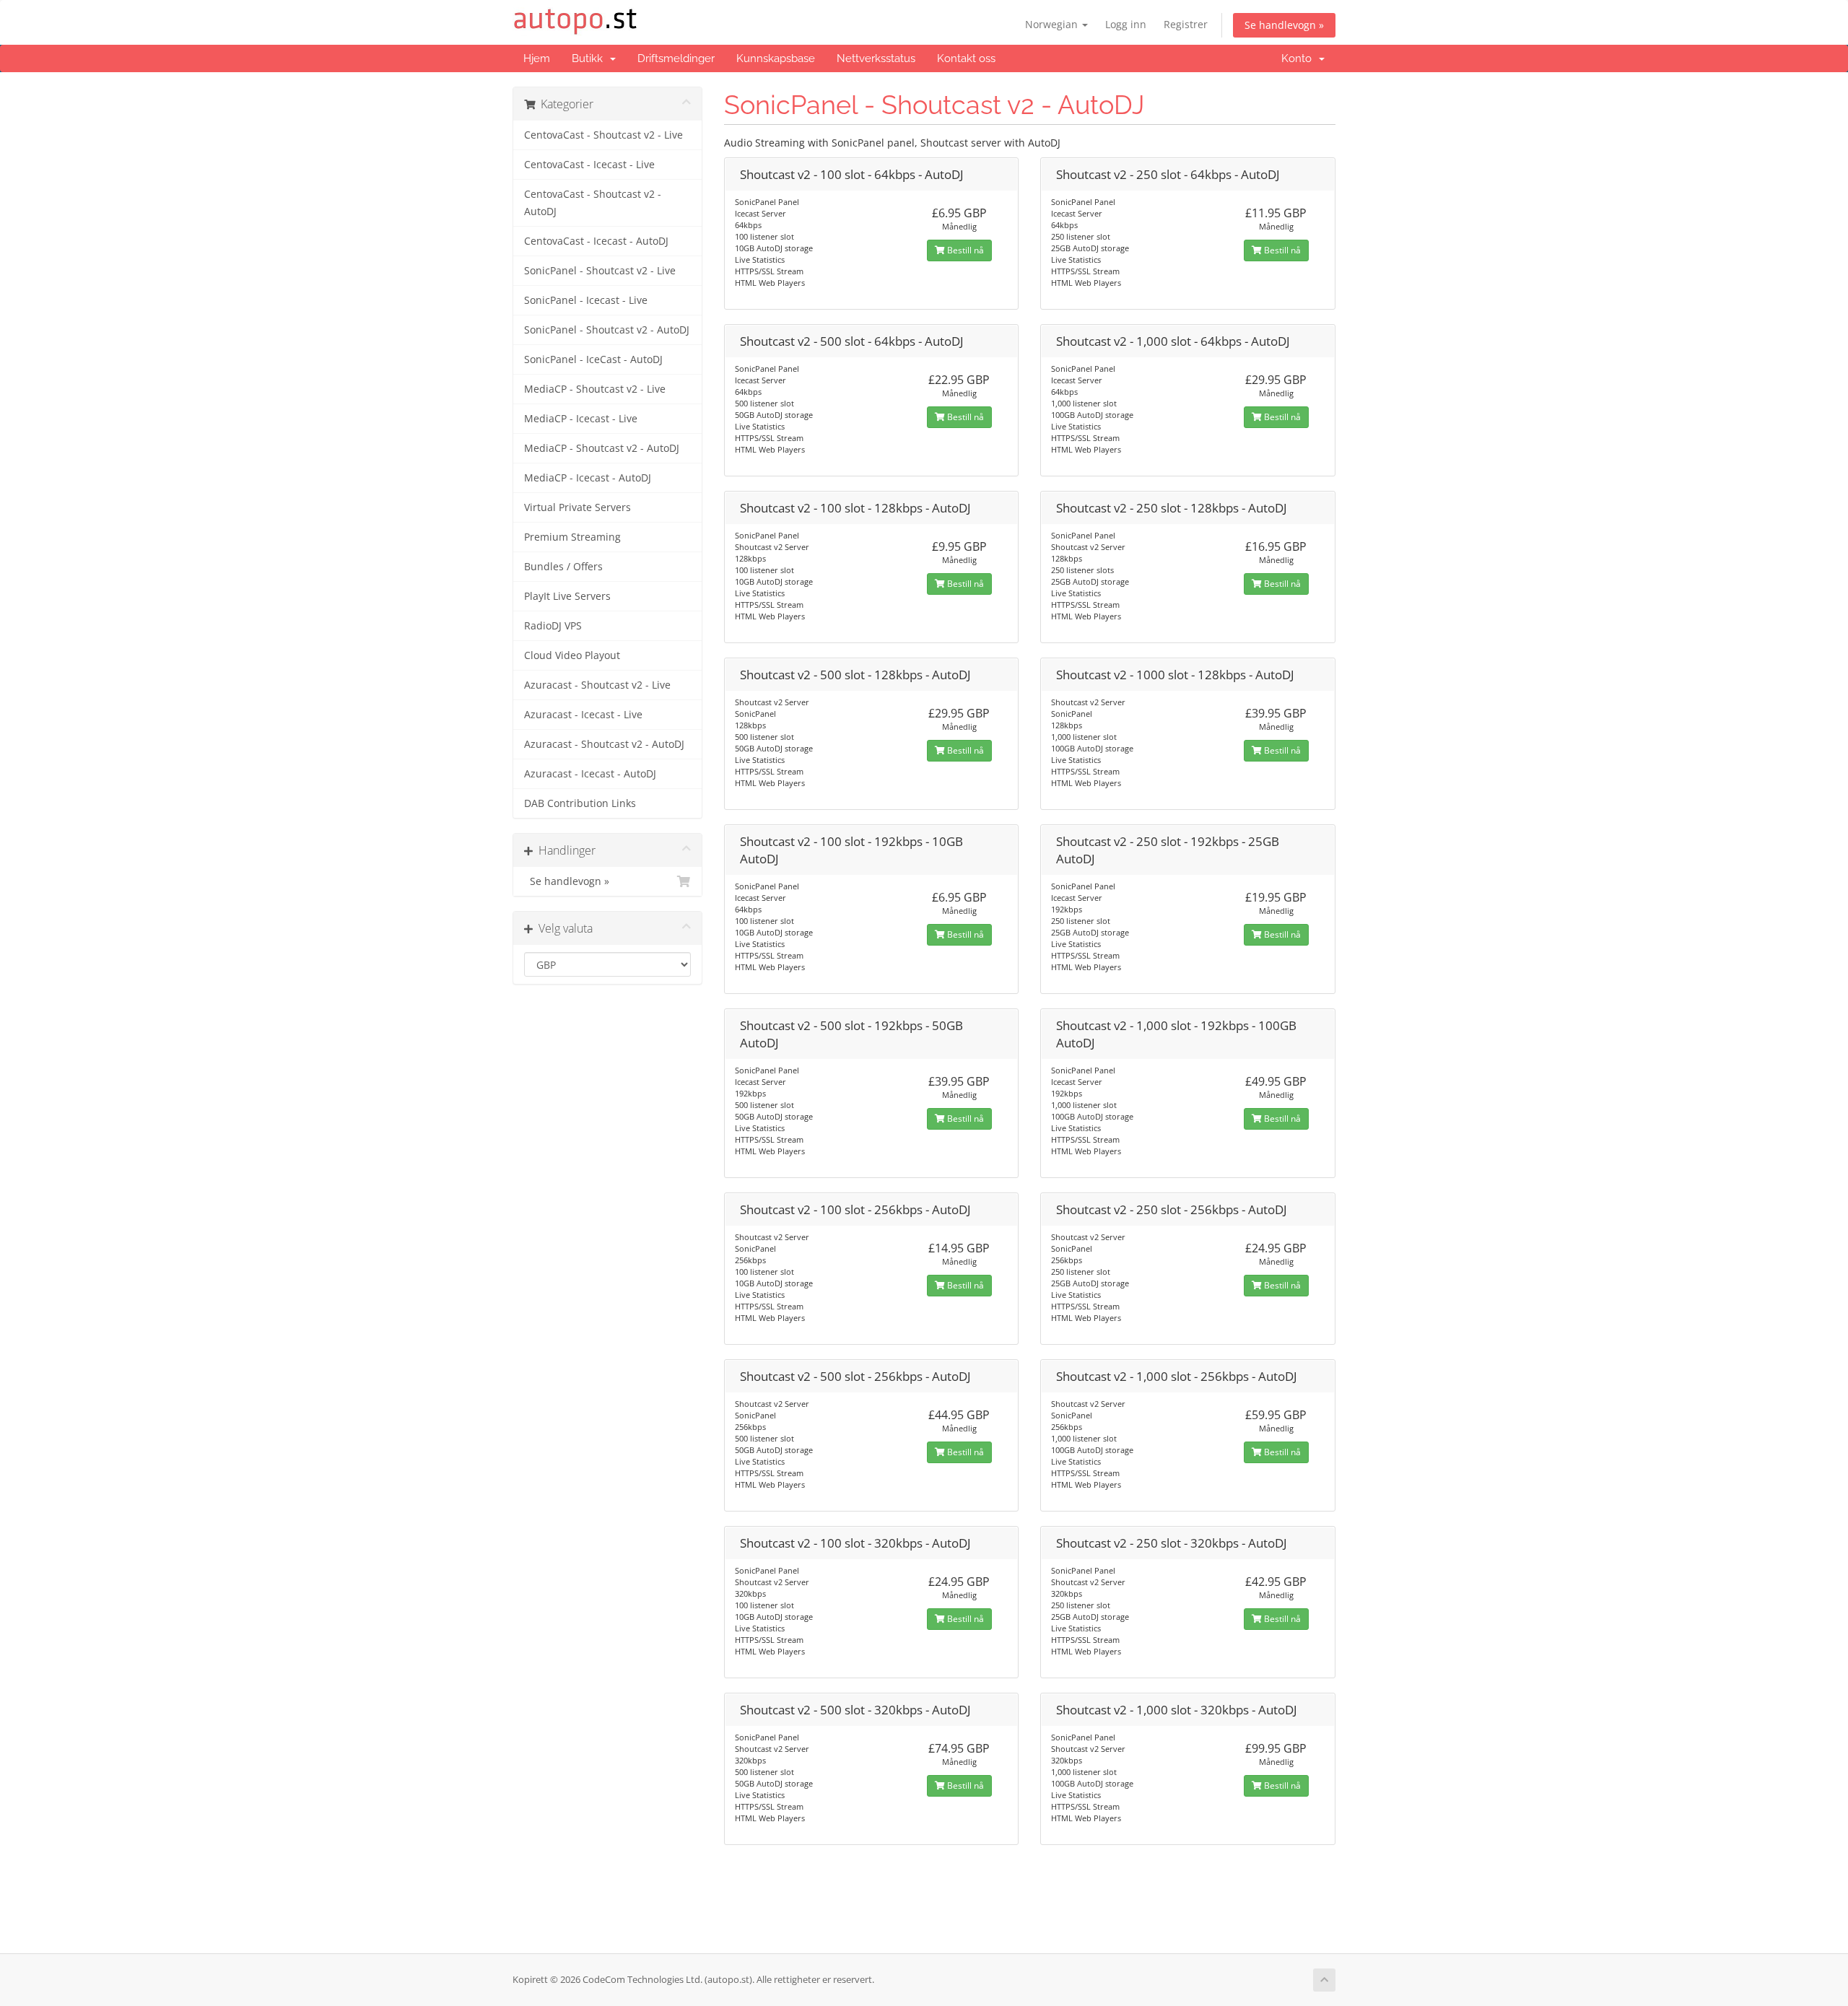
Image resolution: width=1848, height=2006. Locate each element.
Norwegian (1053, 24)
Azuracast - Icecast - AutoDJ (590, 774)
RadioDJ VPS (553, 626)
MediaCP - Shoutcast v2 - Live (595, 389)
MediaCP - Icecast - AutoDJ (588, 478)
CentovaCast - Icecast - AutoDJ (596, 241)
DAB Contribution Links (580, 803)
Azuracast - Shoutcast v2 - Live (597, 685)
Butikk (590, 58)
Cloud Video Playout (572, 655)
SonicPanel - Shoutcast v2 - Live (600, 271)
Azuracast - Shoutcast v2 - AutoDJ (604, 744)
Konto (1299, 58)
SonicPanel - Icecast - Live (586, 300)
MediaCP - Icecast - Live (581, 419)
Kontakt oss (966, 58)
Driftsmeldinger (676, 58)
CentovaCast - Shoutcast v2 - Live (603, 135)
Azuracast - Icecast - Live (583, 715)
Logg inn (1126, 24)
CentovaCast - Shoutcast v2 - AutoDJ (593, 203)
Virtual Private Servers (577, 507)
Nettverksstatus (876, 58)
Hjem (537, 58)
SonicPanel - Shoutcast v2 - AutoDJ (607, 330)
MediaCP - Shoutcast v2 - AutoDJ (602, 448)
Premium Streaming (572, 537)
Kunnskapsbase (776, 58)
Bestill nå (964, 250)
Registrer (1186, 24)
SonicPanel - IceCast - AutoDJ (593, 359)
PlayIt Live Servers (567, 596)
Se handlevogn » (1284, 25)
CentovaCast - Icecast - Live (589, 165)
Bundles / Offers (563, 567)
